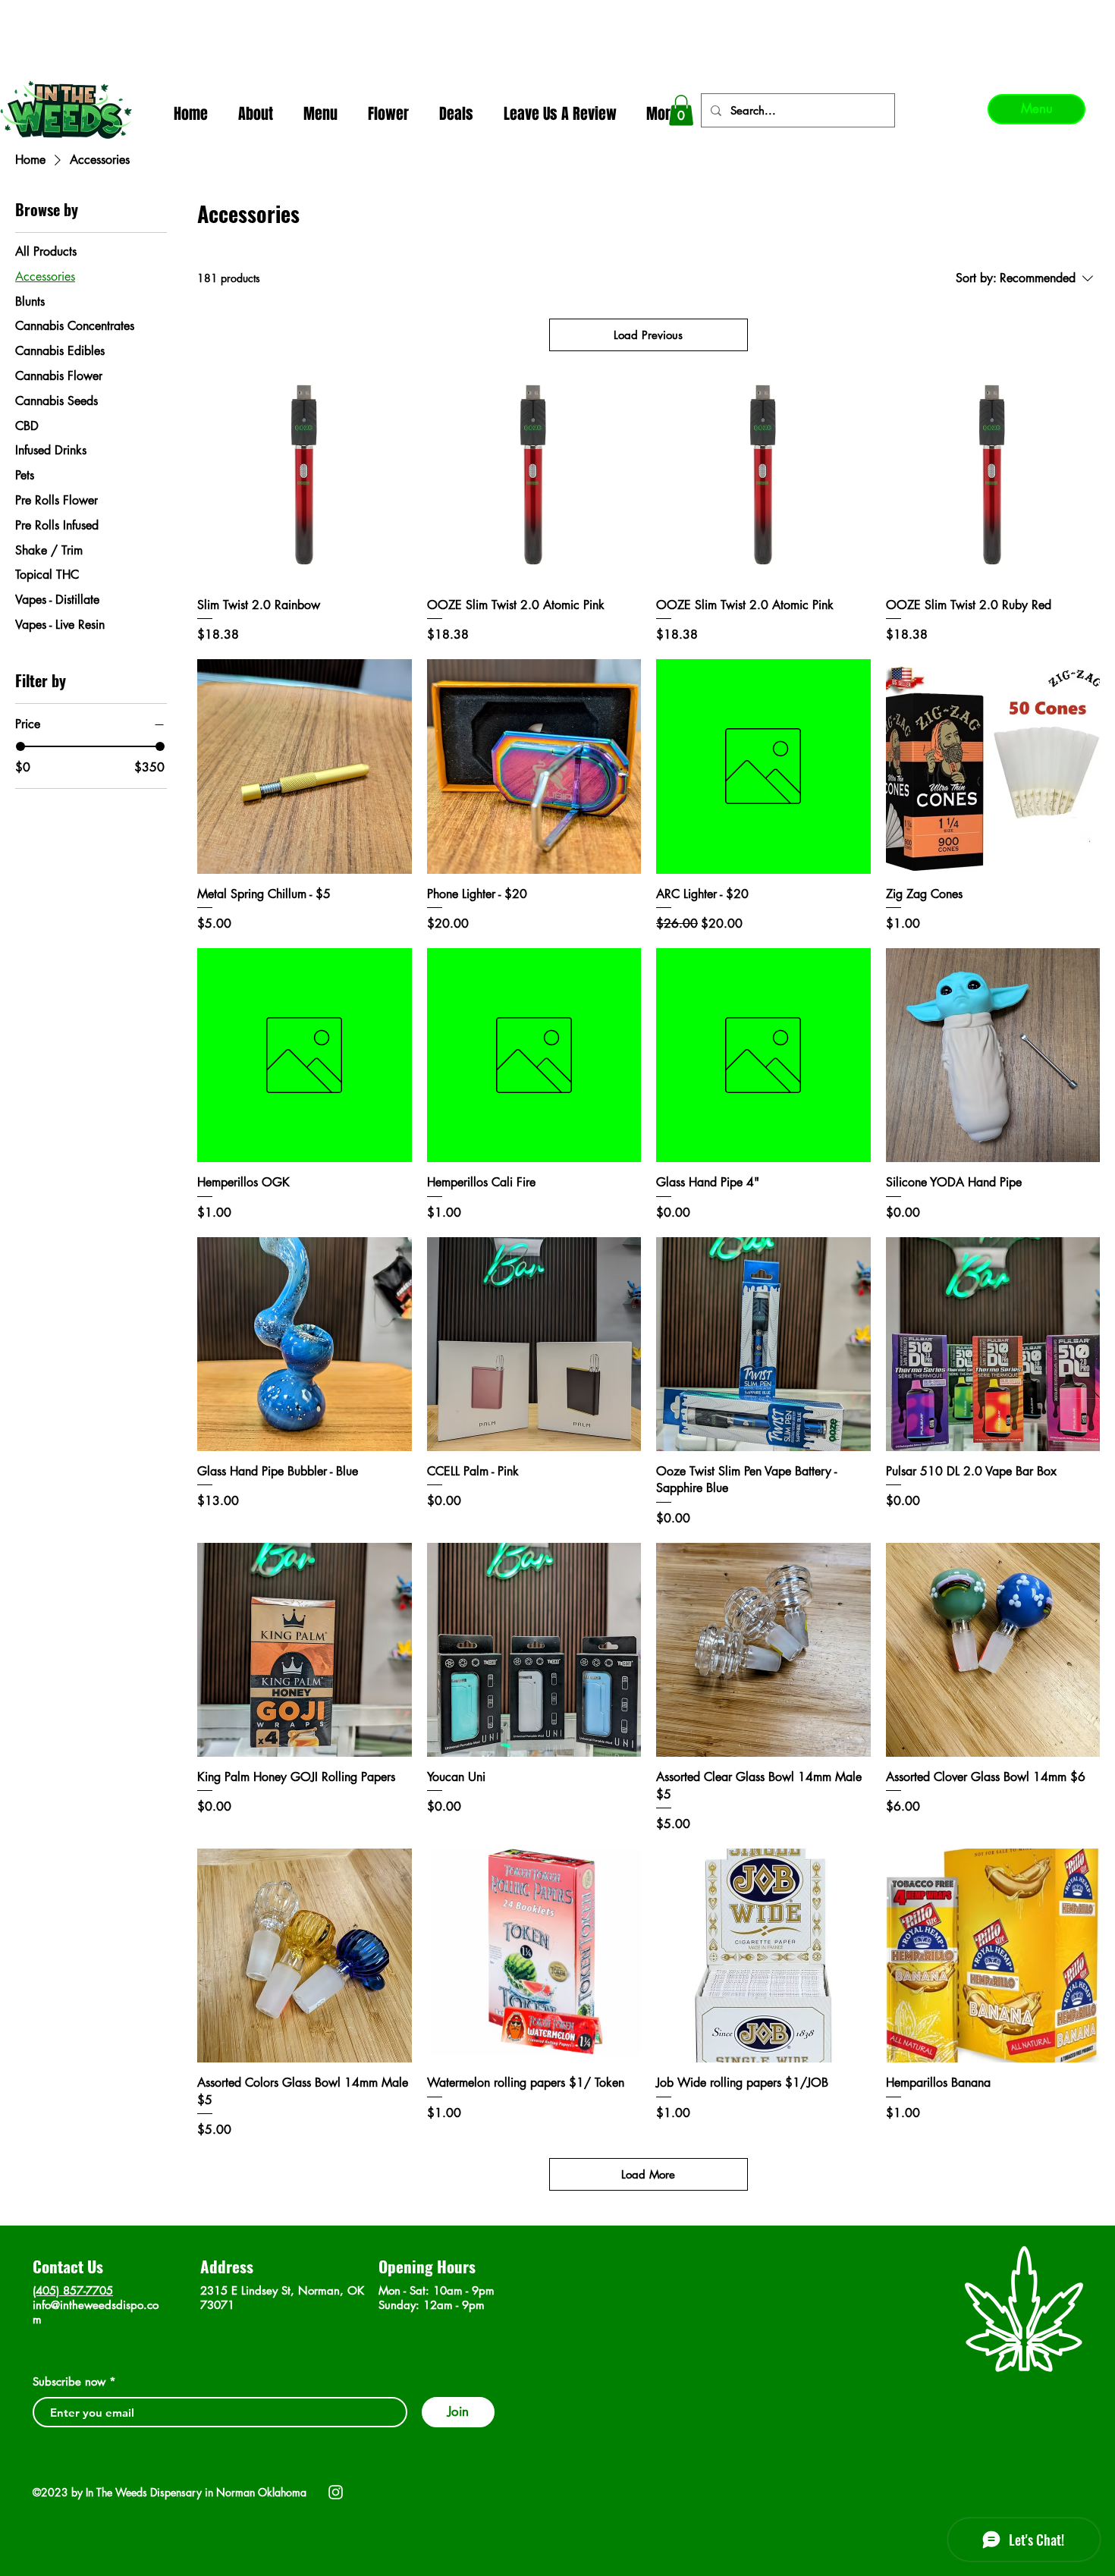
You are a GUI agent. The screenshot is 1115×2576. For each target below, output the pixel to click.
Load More (648, 2174)
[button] (681, 110)
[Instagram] (336, 2492)
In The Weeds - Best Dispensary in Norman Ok (559, 16)
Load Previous (648, 335)
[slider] (20, 746)
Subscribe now (69, 2381)
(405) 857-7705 (73, 2290)
